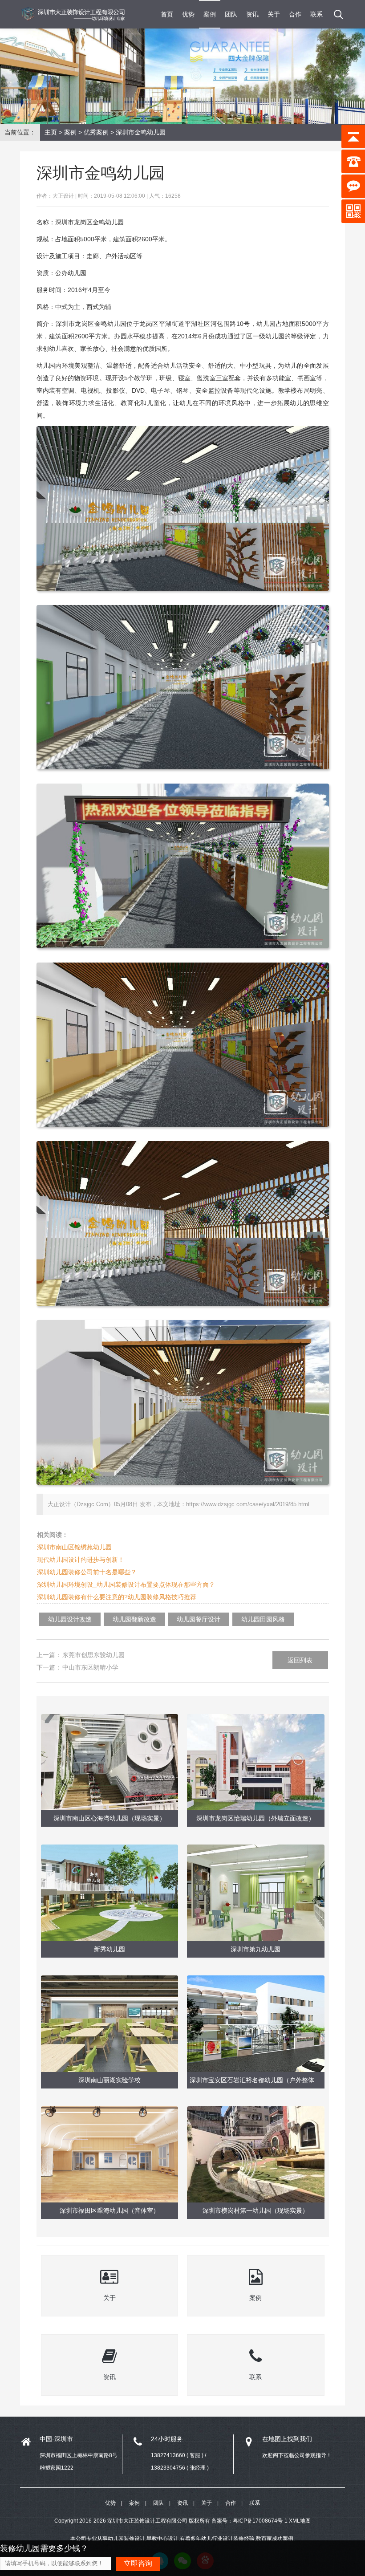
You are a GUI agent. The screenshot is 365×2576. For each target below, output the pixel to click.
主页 (51, 132)
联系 (316, 14)
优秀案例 (96, 132)
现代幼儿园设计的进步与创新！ (81, 1560)
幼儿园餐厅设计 (199, 1619)
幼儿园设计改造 (70, 1619)
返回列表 (300, 1660)
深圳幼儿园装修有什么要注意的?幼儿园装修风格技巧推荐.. (118, 1597)
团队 (231, 14)
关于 (274, 14)
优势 (188, 14)
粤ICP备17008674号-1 (260, 2521)
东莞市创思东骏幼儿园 (93, 1655)
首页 (167, 14)
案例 (210, 14)
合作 (295, 14)
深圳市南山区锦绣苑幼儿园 (74, 1547)
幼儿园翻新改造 (134, 1619)
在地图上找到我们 (287, 2439)
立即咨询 (138, 2563)
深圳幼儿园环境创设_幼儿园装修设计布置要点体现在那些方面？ (126, 1585)
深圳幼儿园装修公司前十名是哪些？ (87, 1572)
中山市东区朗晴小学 (90, 1667)
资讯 (252, 14)
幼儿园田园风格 (263, 1619)
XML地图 (300, 2521)
